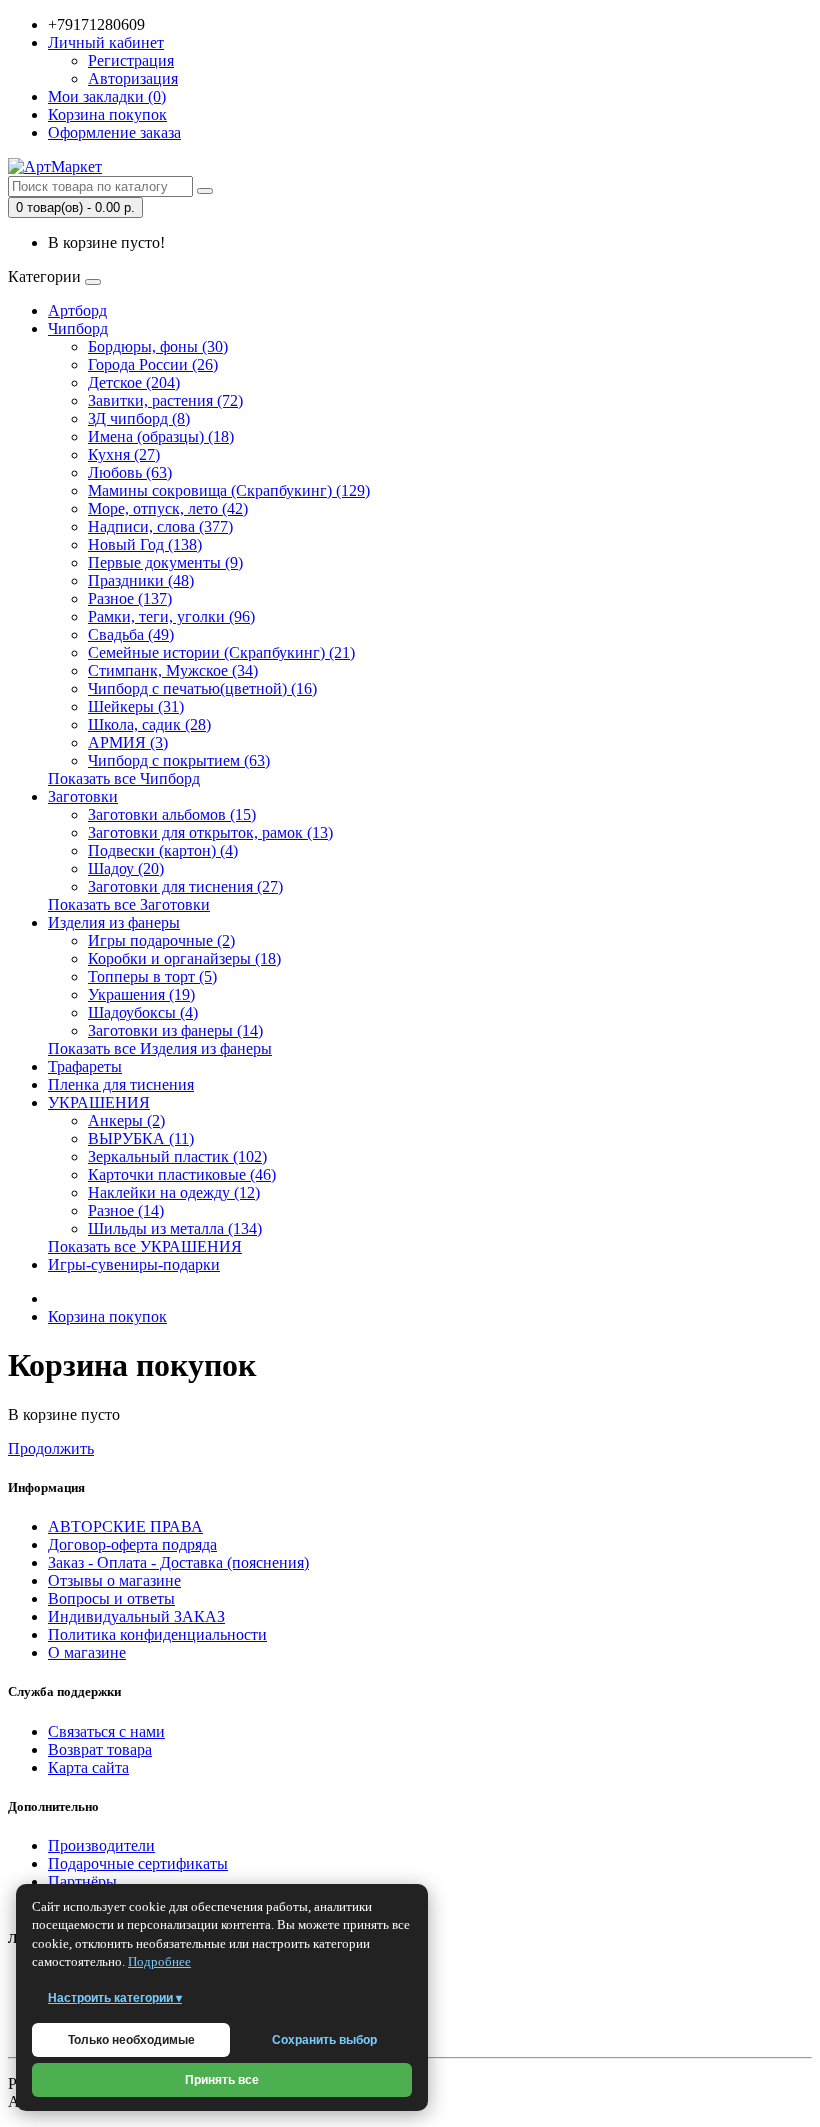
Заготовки (83, 796)
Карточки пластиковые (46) (182, 1174)
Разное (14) (126, 1210)
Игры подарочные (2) (161, 940)
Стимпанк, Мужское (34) (173, 670)
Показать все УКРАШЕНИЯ (145, 1246)
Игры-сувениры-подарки (134, 1264)
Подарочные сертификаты (138, 1863)
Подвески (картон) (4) (163, 850)
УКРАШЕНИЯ (99, 1102)
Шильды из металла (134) (175, 1228)
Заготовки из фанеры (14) (175, 1030)
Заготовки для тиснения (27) (185, 886)
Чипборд (78, 328)
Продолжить (51, 1448)
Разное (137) (130, 598)
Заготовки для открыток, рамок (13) (210, 832)
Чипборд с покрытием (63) (179, 760)
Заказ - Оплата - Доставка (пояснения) (178, 1562)
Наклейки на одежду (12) (174, 1192)
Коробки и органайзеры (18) (184, 958)
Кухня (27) (124, 454)
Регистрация (131, 60)
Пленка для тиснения (121, 1084)
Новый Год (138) (145, 544)
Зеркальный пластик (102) (177, 1156)
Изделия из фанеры (114, 922)
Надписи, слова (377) (160, 526)
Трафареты (85, 1066)
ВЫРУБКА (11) (141, 1138)
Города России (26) (153, 364)
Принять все (222, 2080)
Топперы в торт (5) (152, 976)
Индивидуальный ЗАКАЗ (136, 1616)
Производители (101, 1845)
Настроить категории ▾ (115, 1998)
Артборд (77, 310)
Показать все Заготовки (129, 904)
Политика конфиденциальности (157, 1634)
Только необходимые (131, 2040)
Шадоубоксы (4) (143, 1012)
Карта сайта (88, 1767)
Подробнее (159, 1961)
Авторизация (133, 78)
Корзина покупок (107, 1316)
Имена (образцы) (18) (161, 436)
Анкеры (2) (126, 1120)
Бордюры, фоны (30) (158, 346)
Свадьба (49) (131, 634)
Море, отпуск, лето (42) (168, 508)
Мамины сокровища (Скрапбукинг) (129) (229, 490)
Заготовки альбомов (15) (172, 814)
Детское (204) (134, 382)
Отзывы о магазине (114, 1580)
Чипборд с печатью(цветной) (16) (202, 688)
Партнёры (82, 1881)
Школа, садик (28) (149, 724)
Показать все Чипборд (124, 778)
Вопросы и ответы (111, 1598)
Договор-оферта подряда (132, 1544)
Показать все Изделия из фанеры (160, 1048)
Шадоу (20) (126, 868)
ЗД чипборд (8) (139, 418)
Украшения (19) (141, 994)
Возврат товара (100, 1749)
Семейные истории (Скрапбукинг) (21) (221, 652)
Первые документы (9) (165, 562)
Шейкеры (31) (136, 706)
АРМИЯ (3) (128, 742)
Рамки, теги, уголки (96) (171, 616)
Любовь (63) (130, 472)
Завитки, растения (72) (165, 400)
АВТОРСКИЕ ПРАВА (125, 1526)
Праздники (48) (141, 580)
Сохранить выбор (324, 2040)
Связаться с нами (106, 1731)
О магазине (87, 1652)
